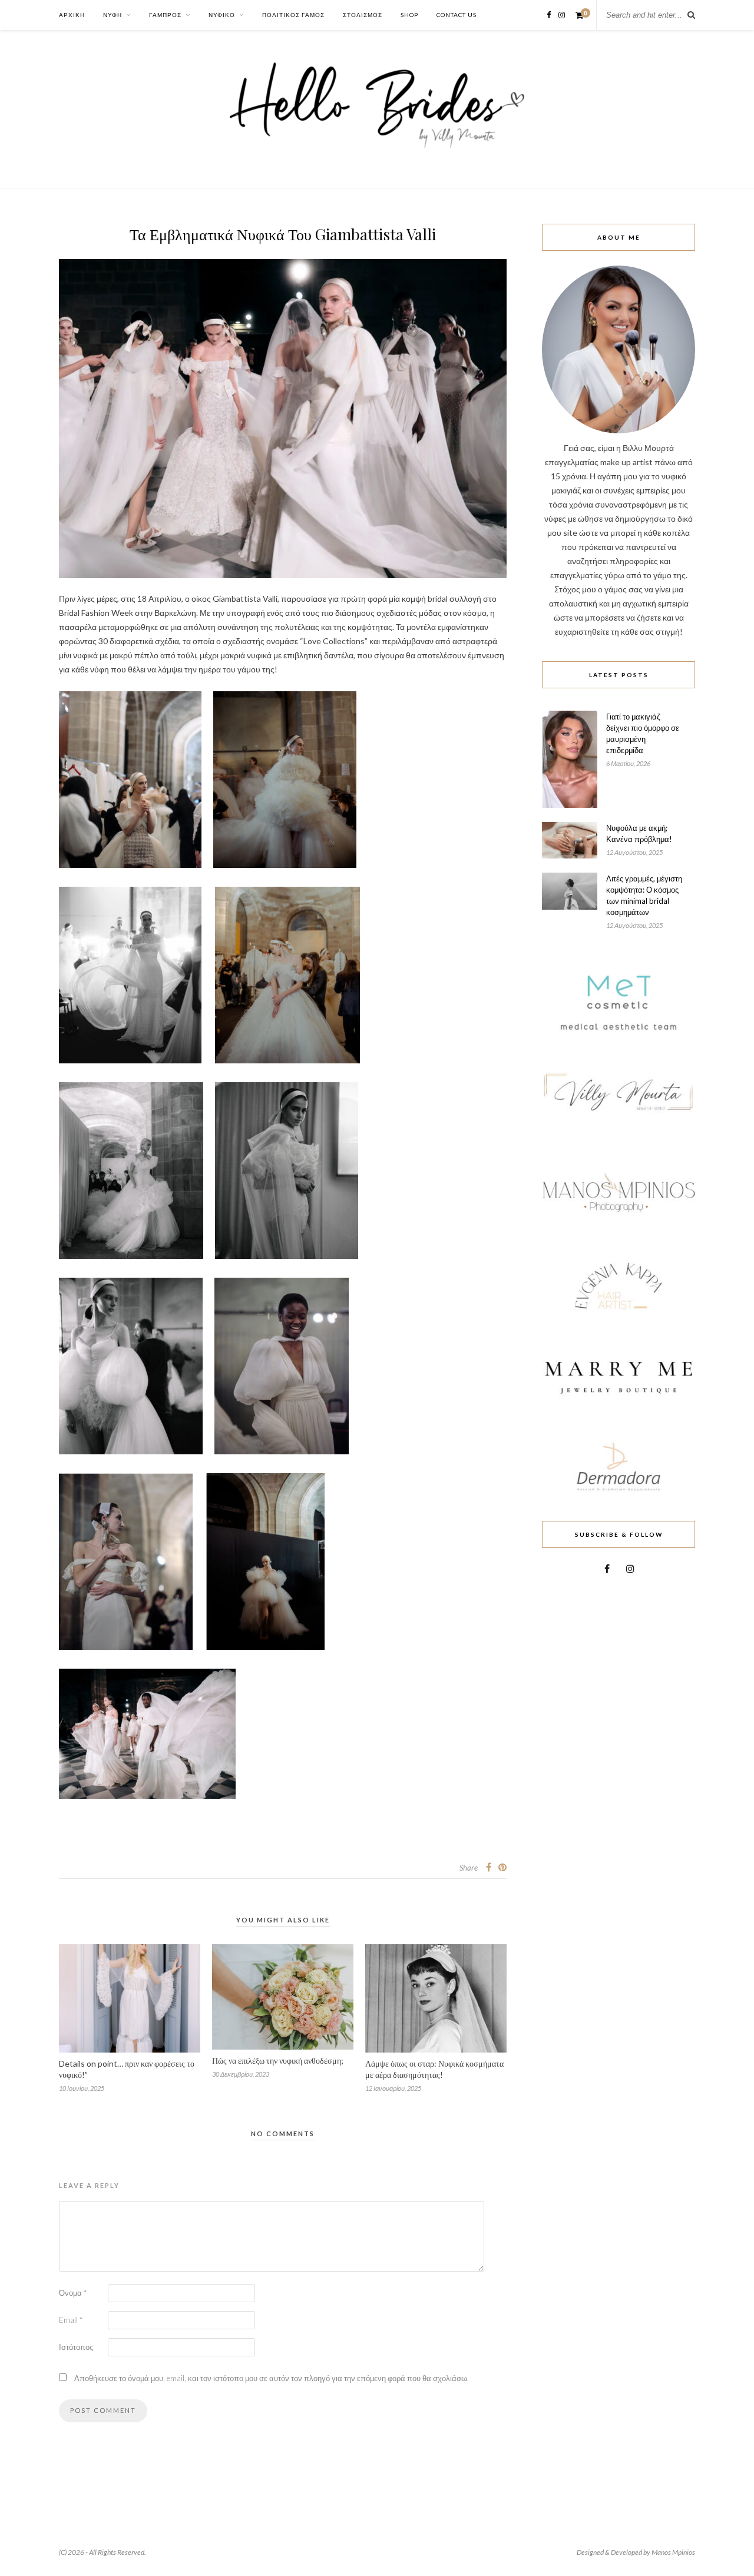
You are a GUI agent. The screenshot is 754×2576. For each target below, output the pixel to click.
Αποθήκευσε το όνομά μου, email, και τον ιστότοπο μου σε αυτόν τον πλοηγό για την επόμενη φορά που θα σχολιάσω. (272, 2378)
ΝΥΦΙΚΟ (222, 15)
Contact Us (457, 15)
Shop (409, 15)
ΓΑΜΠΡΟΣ (165, 15)
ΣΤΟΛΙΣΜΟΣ (363, 15)
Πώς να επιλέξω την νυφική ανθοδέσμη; (278, 2061)
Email (71, 2320)
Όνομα (73, 2293)
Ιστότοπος (76, 2347)
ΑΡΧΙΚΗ (72, 15)
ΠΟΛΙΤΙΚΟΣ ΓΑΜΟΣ (293, 15)
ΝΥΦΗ (113, 15)
